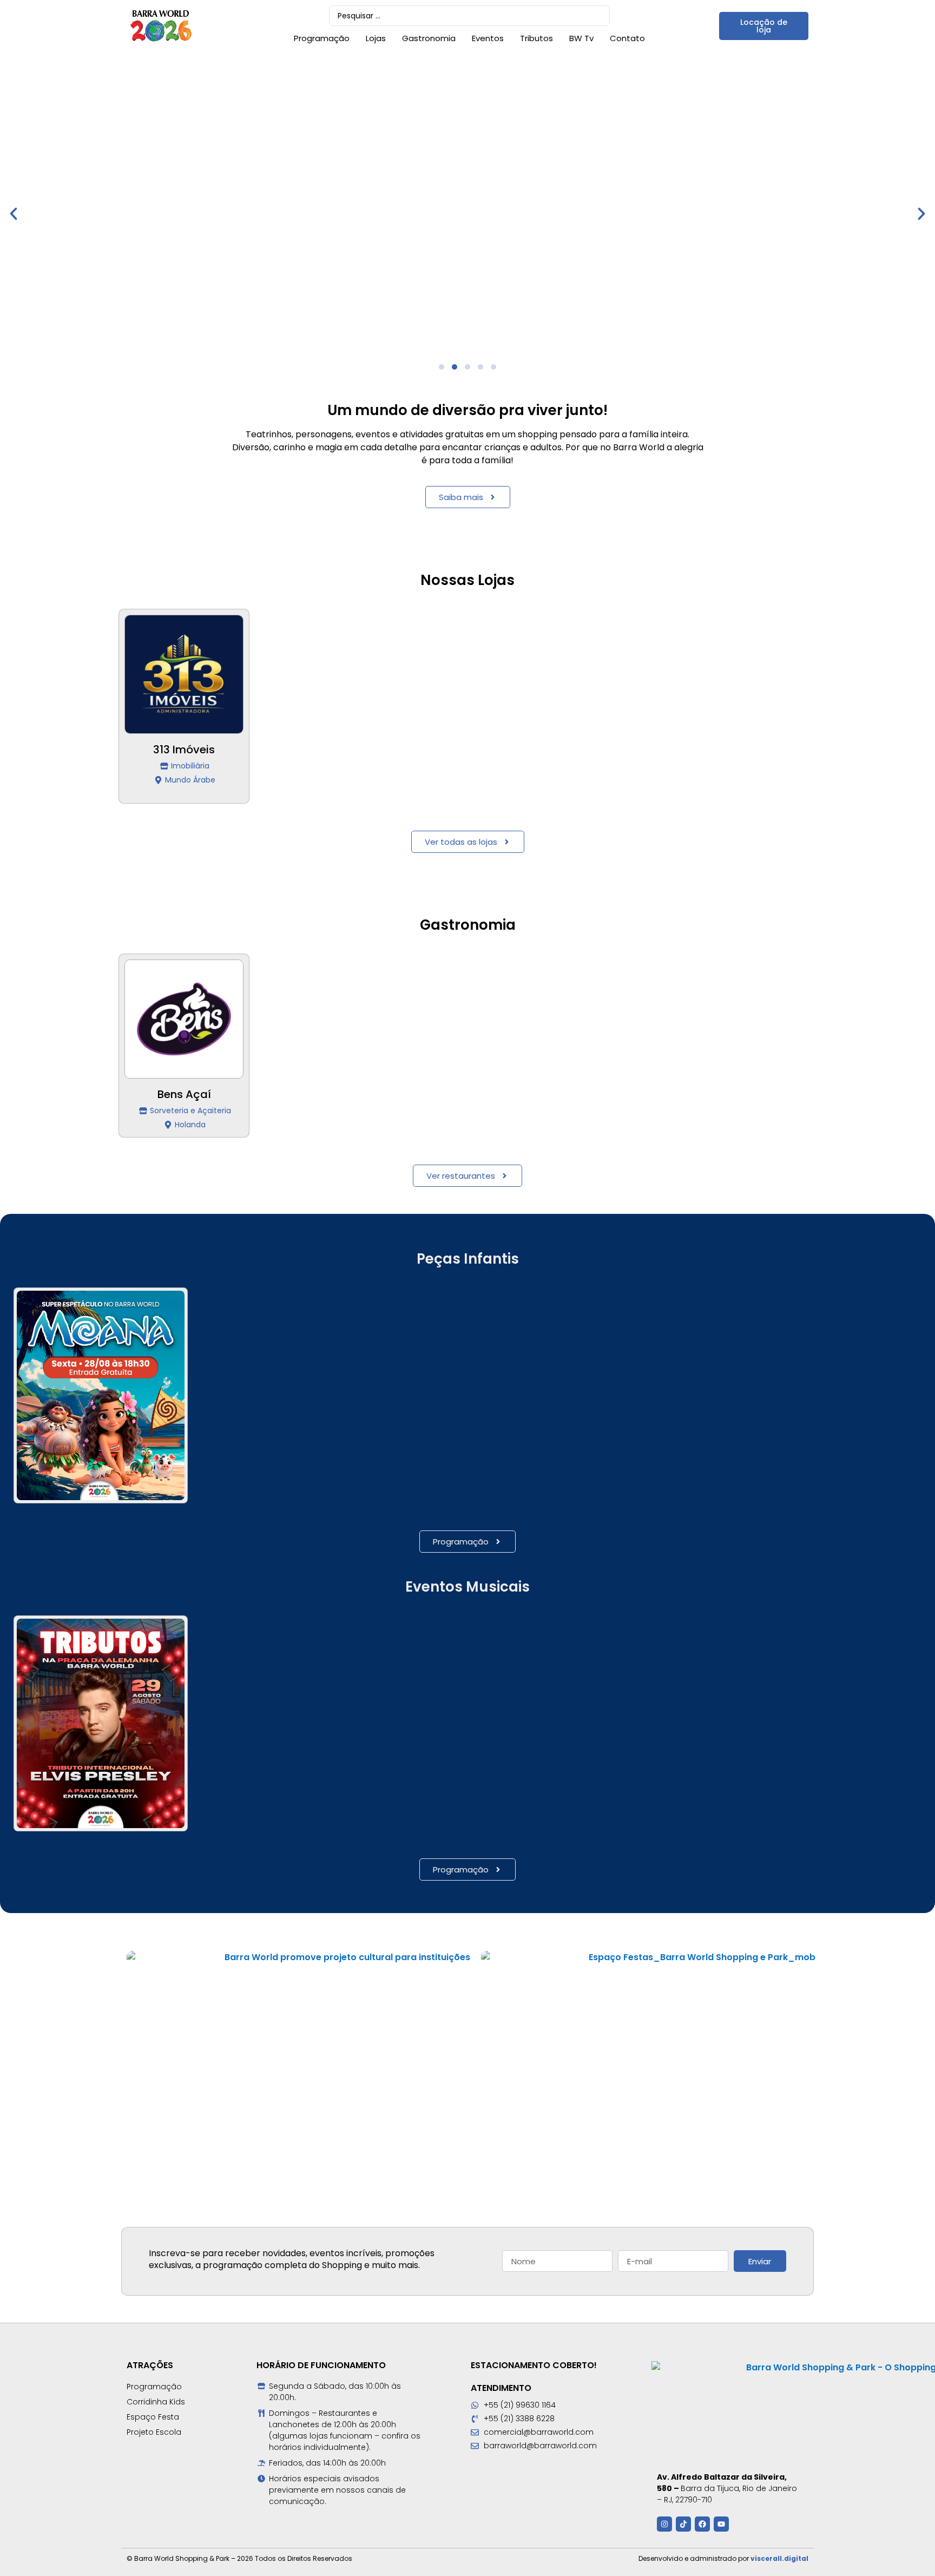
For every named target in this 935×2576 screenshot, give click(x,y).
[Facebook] (702, 2524)
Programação (322, 38)
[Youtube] (721, 2524)
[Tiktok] (683, 2524)
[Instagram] (664, 2524)
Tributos (536, 38)
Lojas (376, 38)
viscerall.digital (779, 2558)
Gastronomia (429, 38)
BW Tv (581, 38)
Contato (627, 38)
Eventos (488, 38)
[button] (14, 214)
